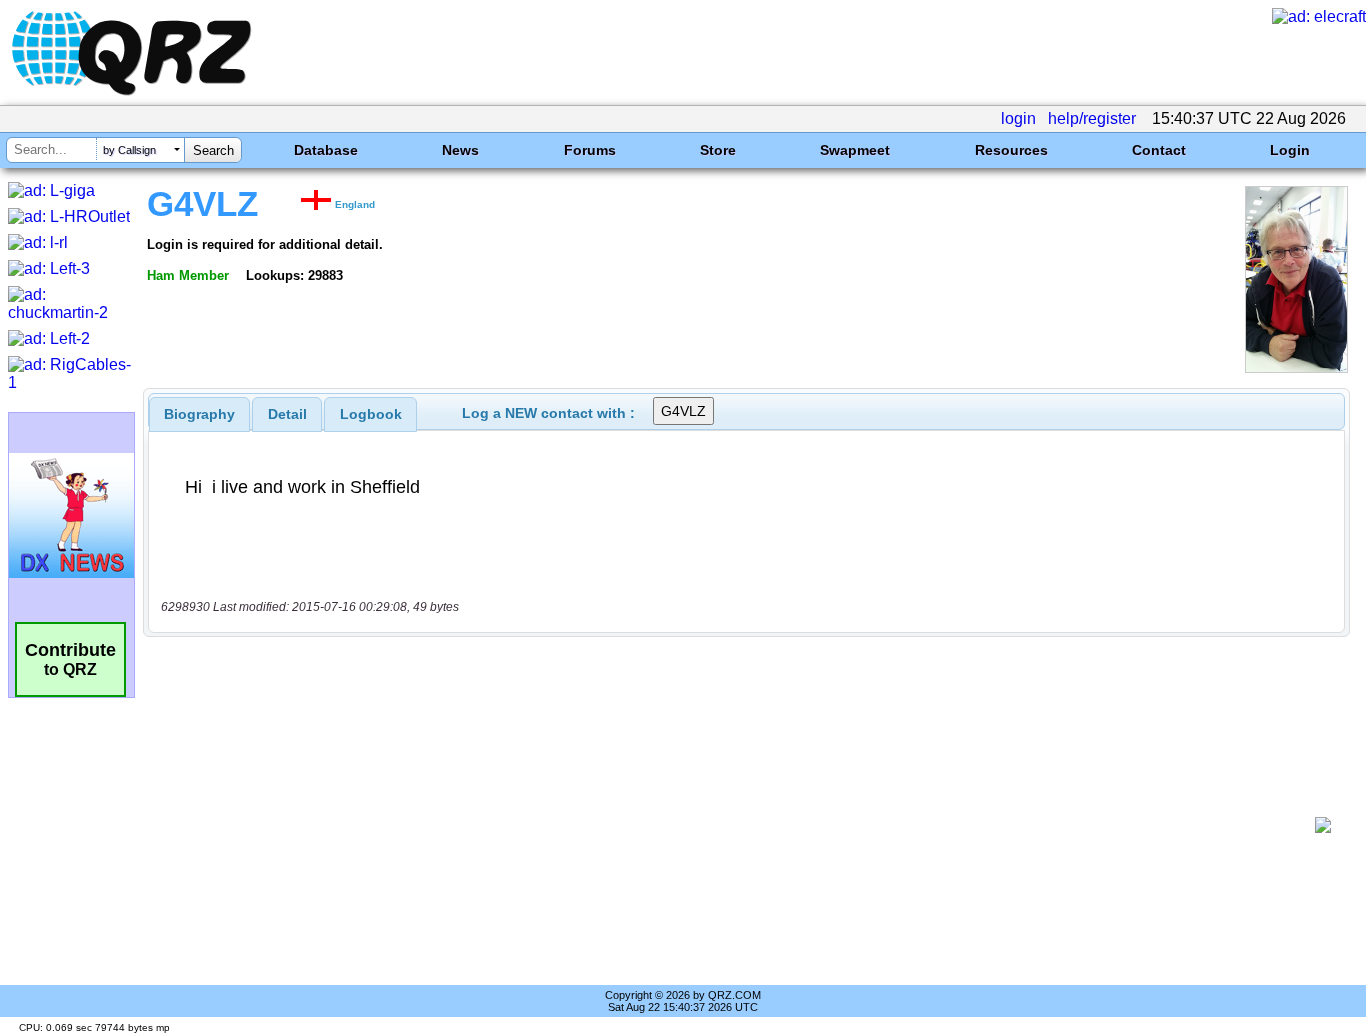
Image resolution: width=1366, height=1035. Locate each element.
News (460, 150)
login (1018, 118)
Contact (1159, 150)
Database (326, 150)
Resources (1011, 150)
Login (1290, 150)
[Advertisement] (736, 825)
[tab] (199, 414)
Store (718, 150)
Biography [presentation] (199, 414)
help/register (1092, 118)
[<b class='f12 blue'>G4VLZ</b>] (1296, 367)
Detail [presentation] (287, 414)
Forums (590, 150)
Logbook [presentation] (371, 414)
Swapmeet (855, 150)
